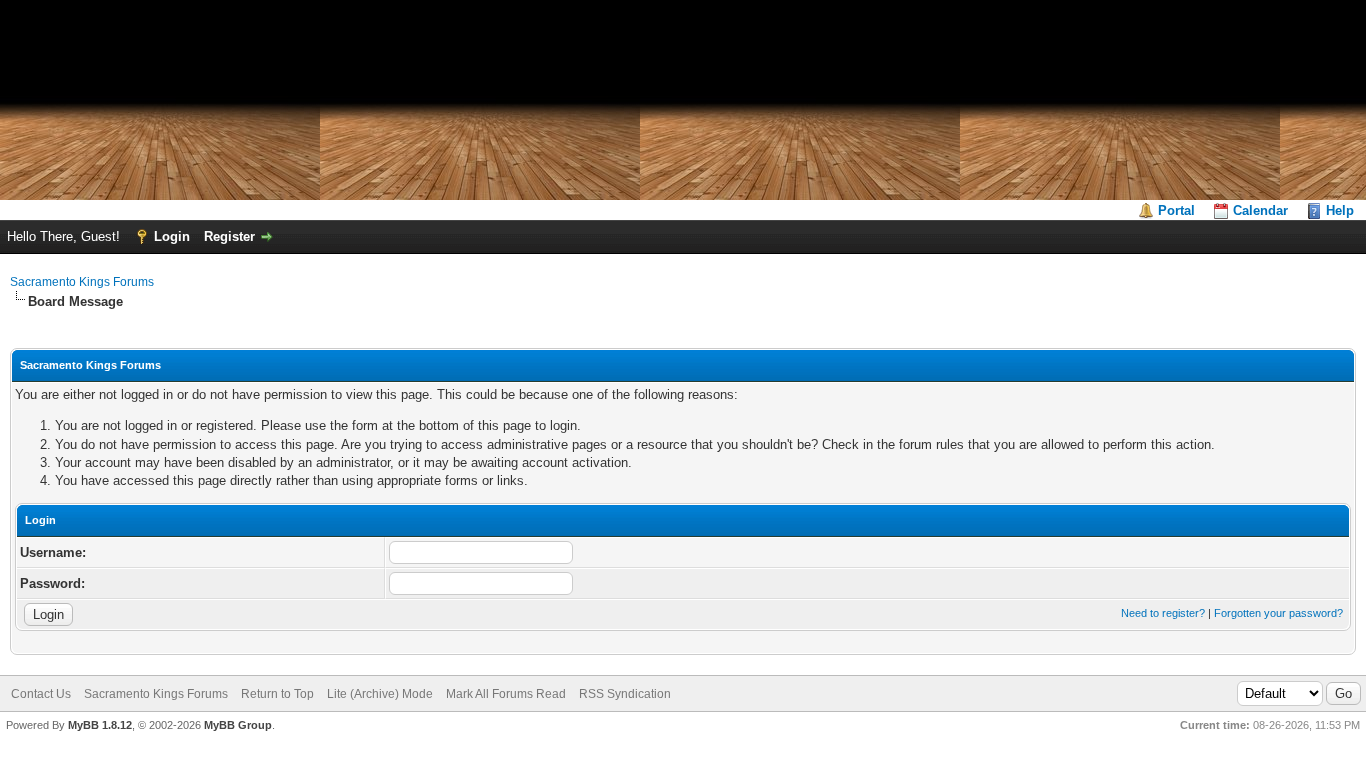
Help (1340, 210)
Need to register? (1163, 613)
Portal (1176, 210)
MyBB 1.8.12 (100, 725)
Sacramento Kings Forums (82, 282)
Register (229, 236)
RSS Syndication (625, 694)
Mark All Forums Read (506, 694)
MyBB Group (238, 725)
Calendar (1260, 210)
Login (172, 236)
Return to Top (277, 694)
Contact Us (41, 694)
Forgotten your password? (1278, 613)
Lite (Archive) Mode (380, 694)
